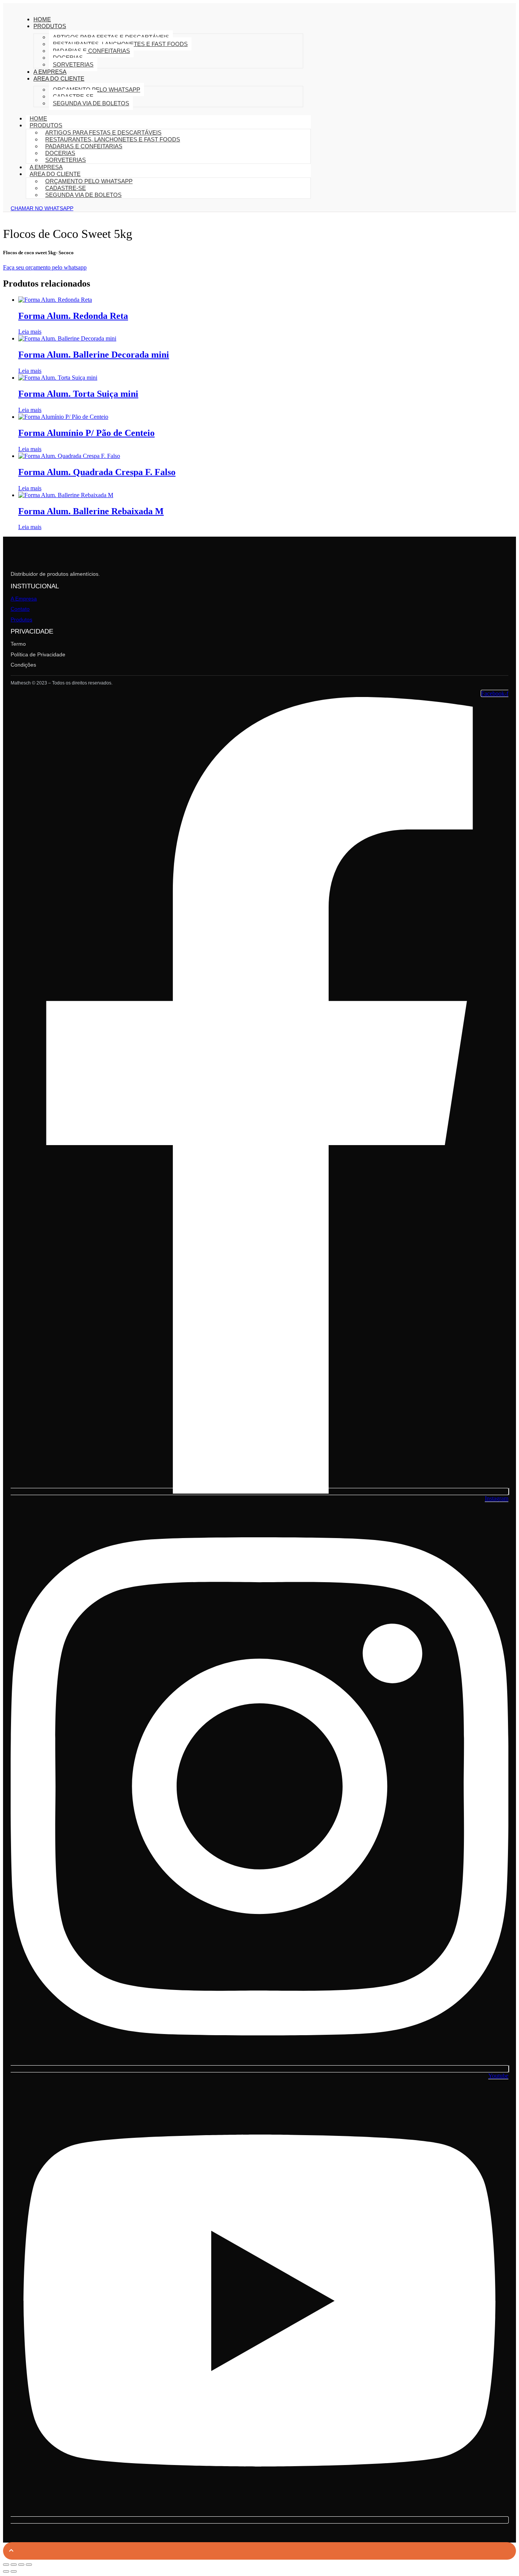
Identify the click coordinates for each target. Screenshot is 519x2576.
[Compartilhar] (21, 2565)
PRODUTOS (50, 26)
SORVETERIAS (73, 64)
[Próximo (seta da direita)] (14, 2571)
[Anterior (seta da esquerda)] (6, 2571)
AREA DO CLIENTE (59, 78)
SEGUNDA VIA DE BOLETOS (91, 103)
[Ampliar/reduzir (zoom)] (6, 2565)
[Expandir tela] (14, 2565)
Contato (20, 609)
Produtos (21, 619)
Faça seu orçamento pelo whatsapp (45, 267)
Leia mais (30, 332)
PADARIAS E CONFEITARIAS (91, 51)
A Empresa (24, 599)
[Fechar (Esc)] (29, 2565)
